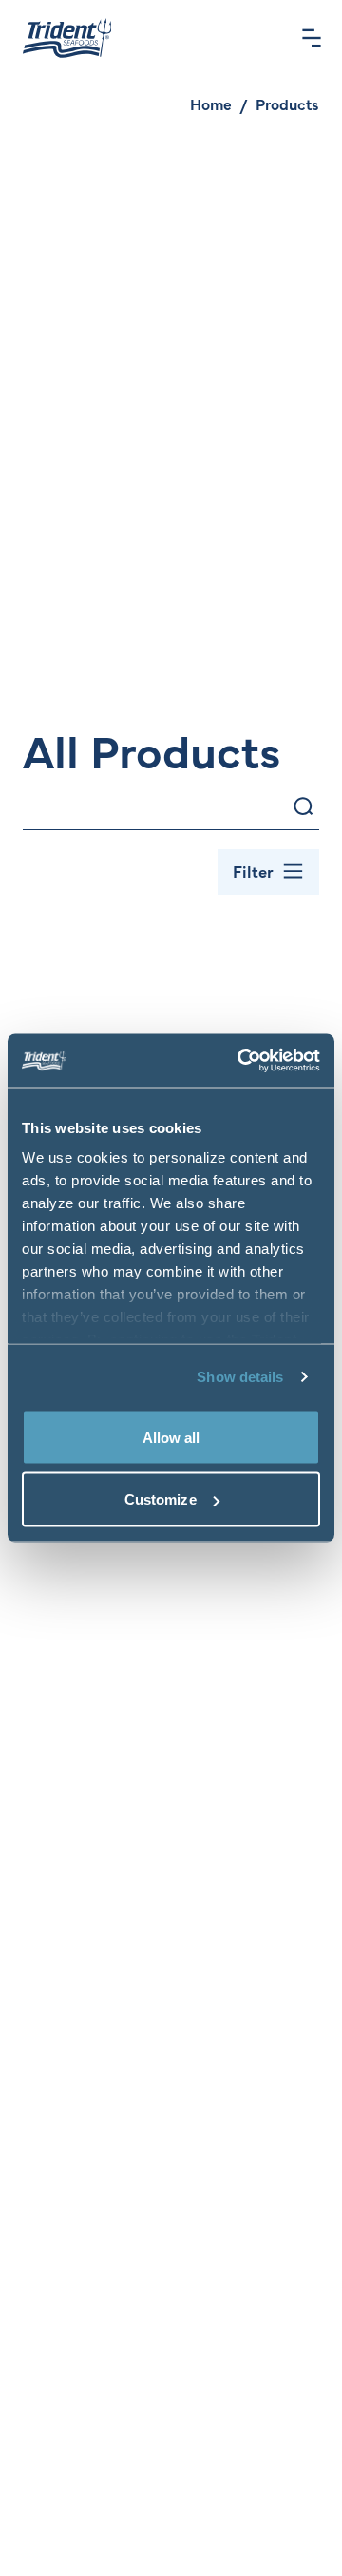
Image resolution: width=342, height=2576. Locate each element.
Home (211, 104)
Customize (161, 1499)
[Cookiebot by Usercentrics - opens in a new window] (241, 1061)
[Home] (67, 38)
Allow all (171, 1437)
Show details (240, 1377)
